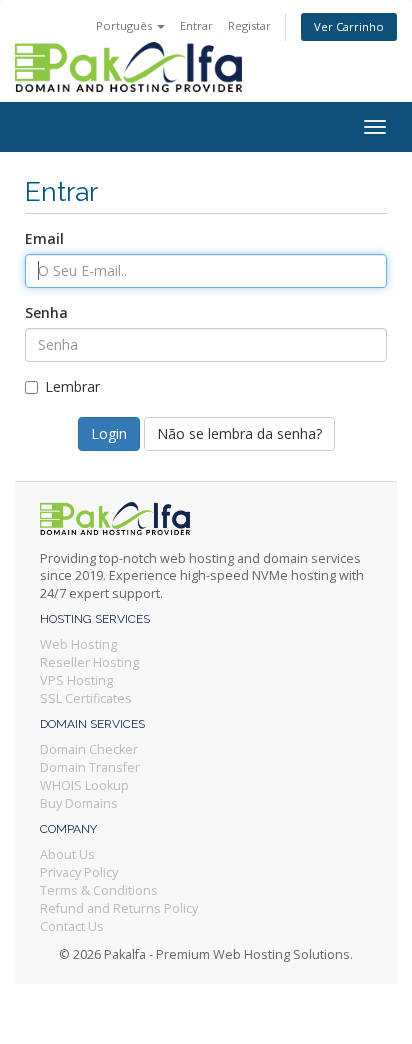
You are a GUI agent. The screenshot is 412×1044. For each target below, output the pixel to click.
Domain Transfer (90, 767)
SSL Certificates (86, 698)
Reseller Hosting (89, 662)
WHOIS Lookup (84, 785)
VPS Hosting (76, 680)
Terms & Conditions (99, 890)
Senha (46, 312)
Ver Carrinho (349, 26)
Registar (249, 25)
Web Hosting (78, 644)
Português (125, 25)
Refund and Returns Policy (119, 908)
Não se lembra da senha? (239, 433)
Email (44, 238)
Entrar (196, 25)
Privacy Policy (79, 872)
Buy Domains (79, 803)
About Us (67, 854)
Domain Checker (89, 749)
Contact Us (72, 926)
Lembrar (72, 386)
